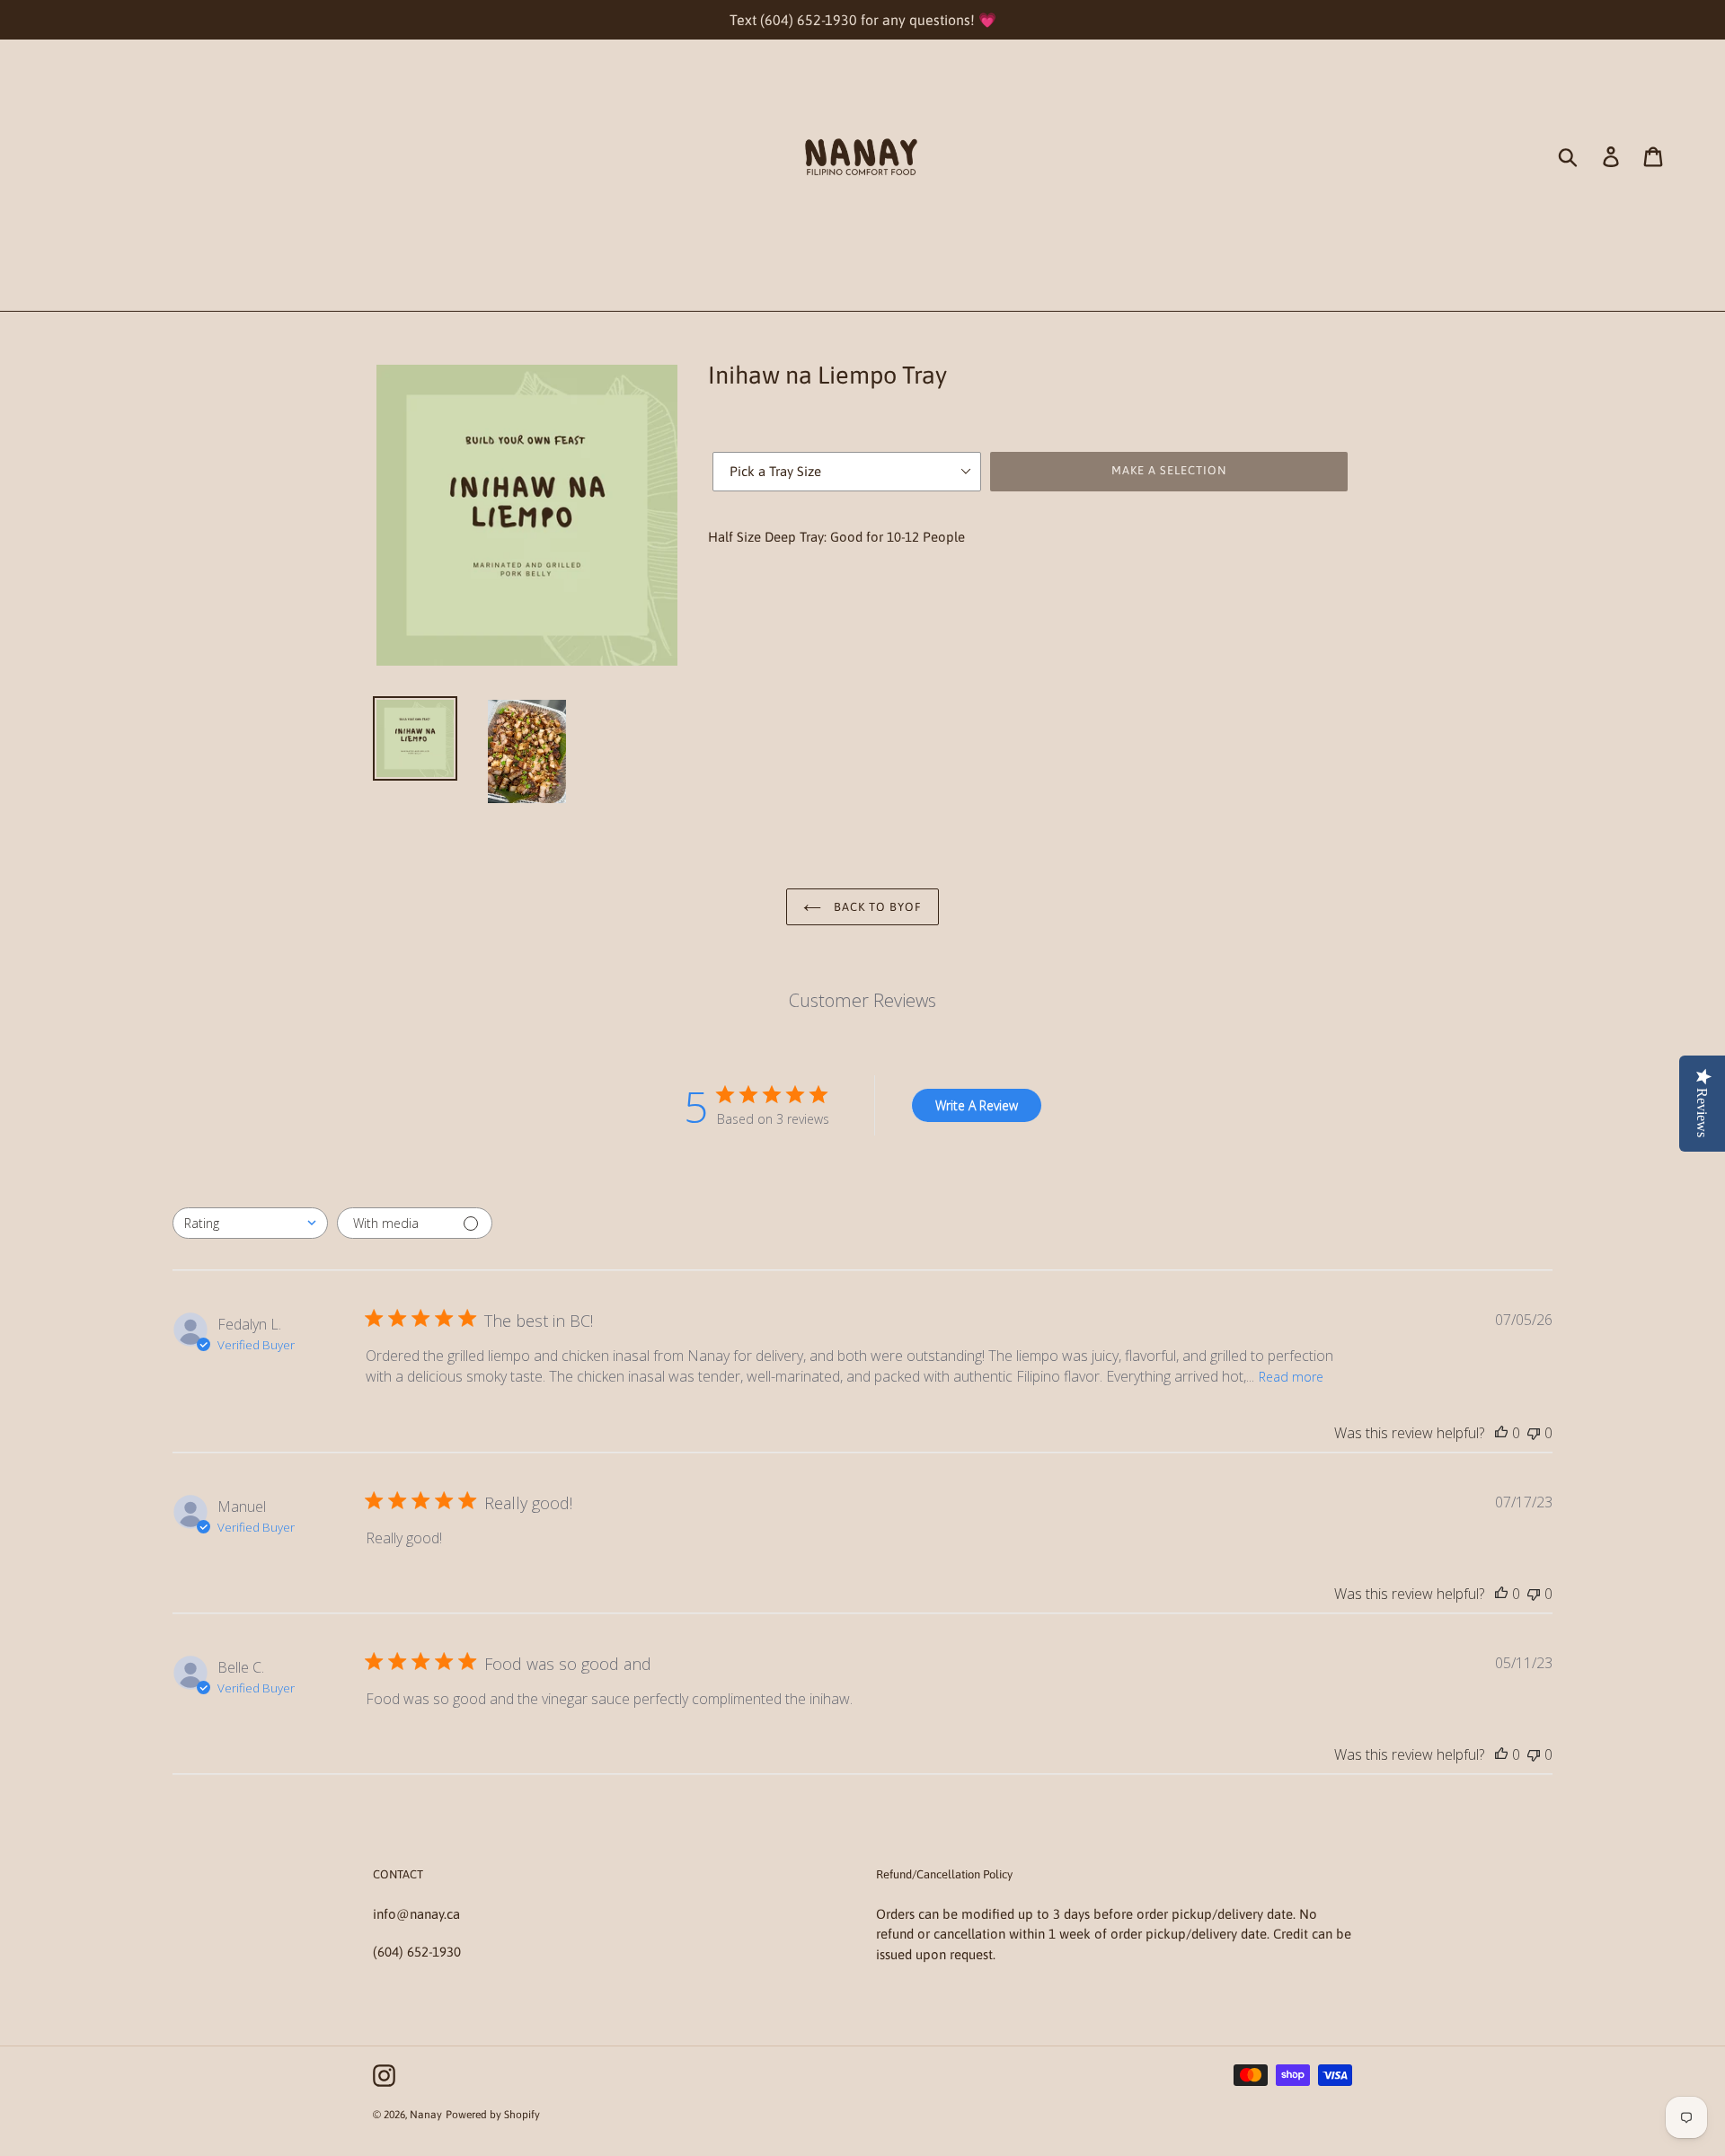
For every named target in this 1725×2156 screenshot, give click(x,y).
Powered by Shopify (493, 2115)
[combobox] (250, 1223)
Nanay (426, 2115)
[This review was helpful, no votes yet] (1501, 1433)
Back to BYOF (876, 907)
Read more (1291, 1377)
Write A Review (977, 1105)
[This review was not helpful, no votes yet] (1534, 1433)
